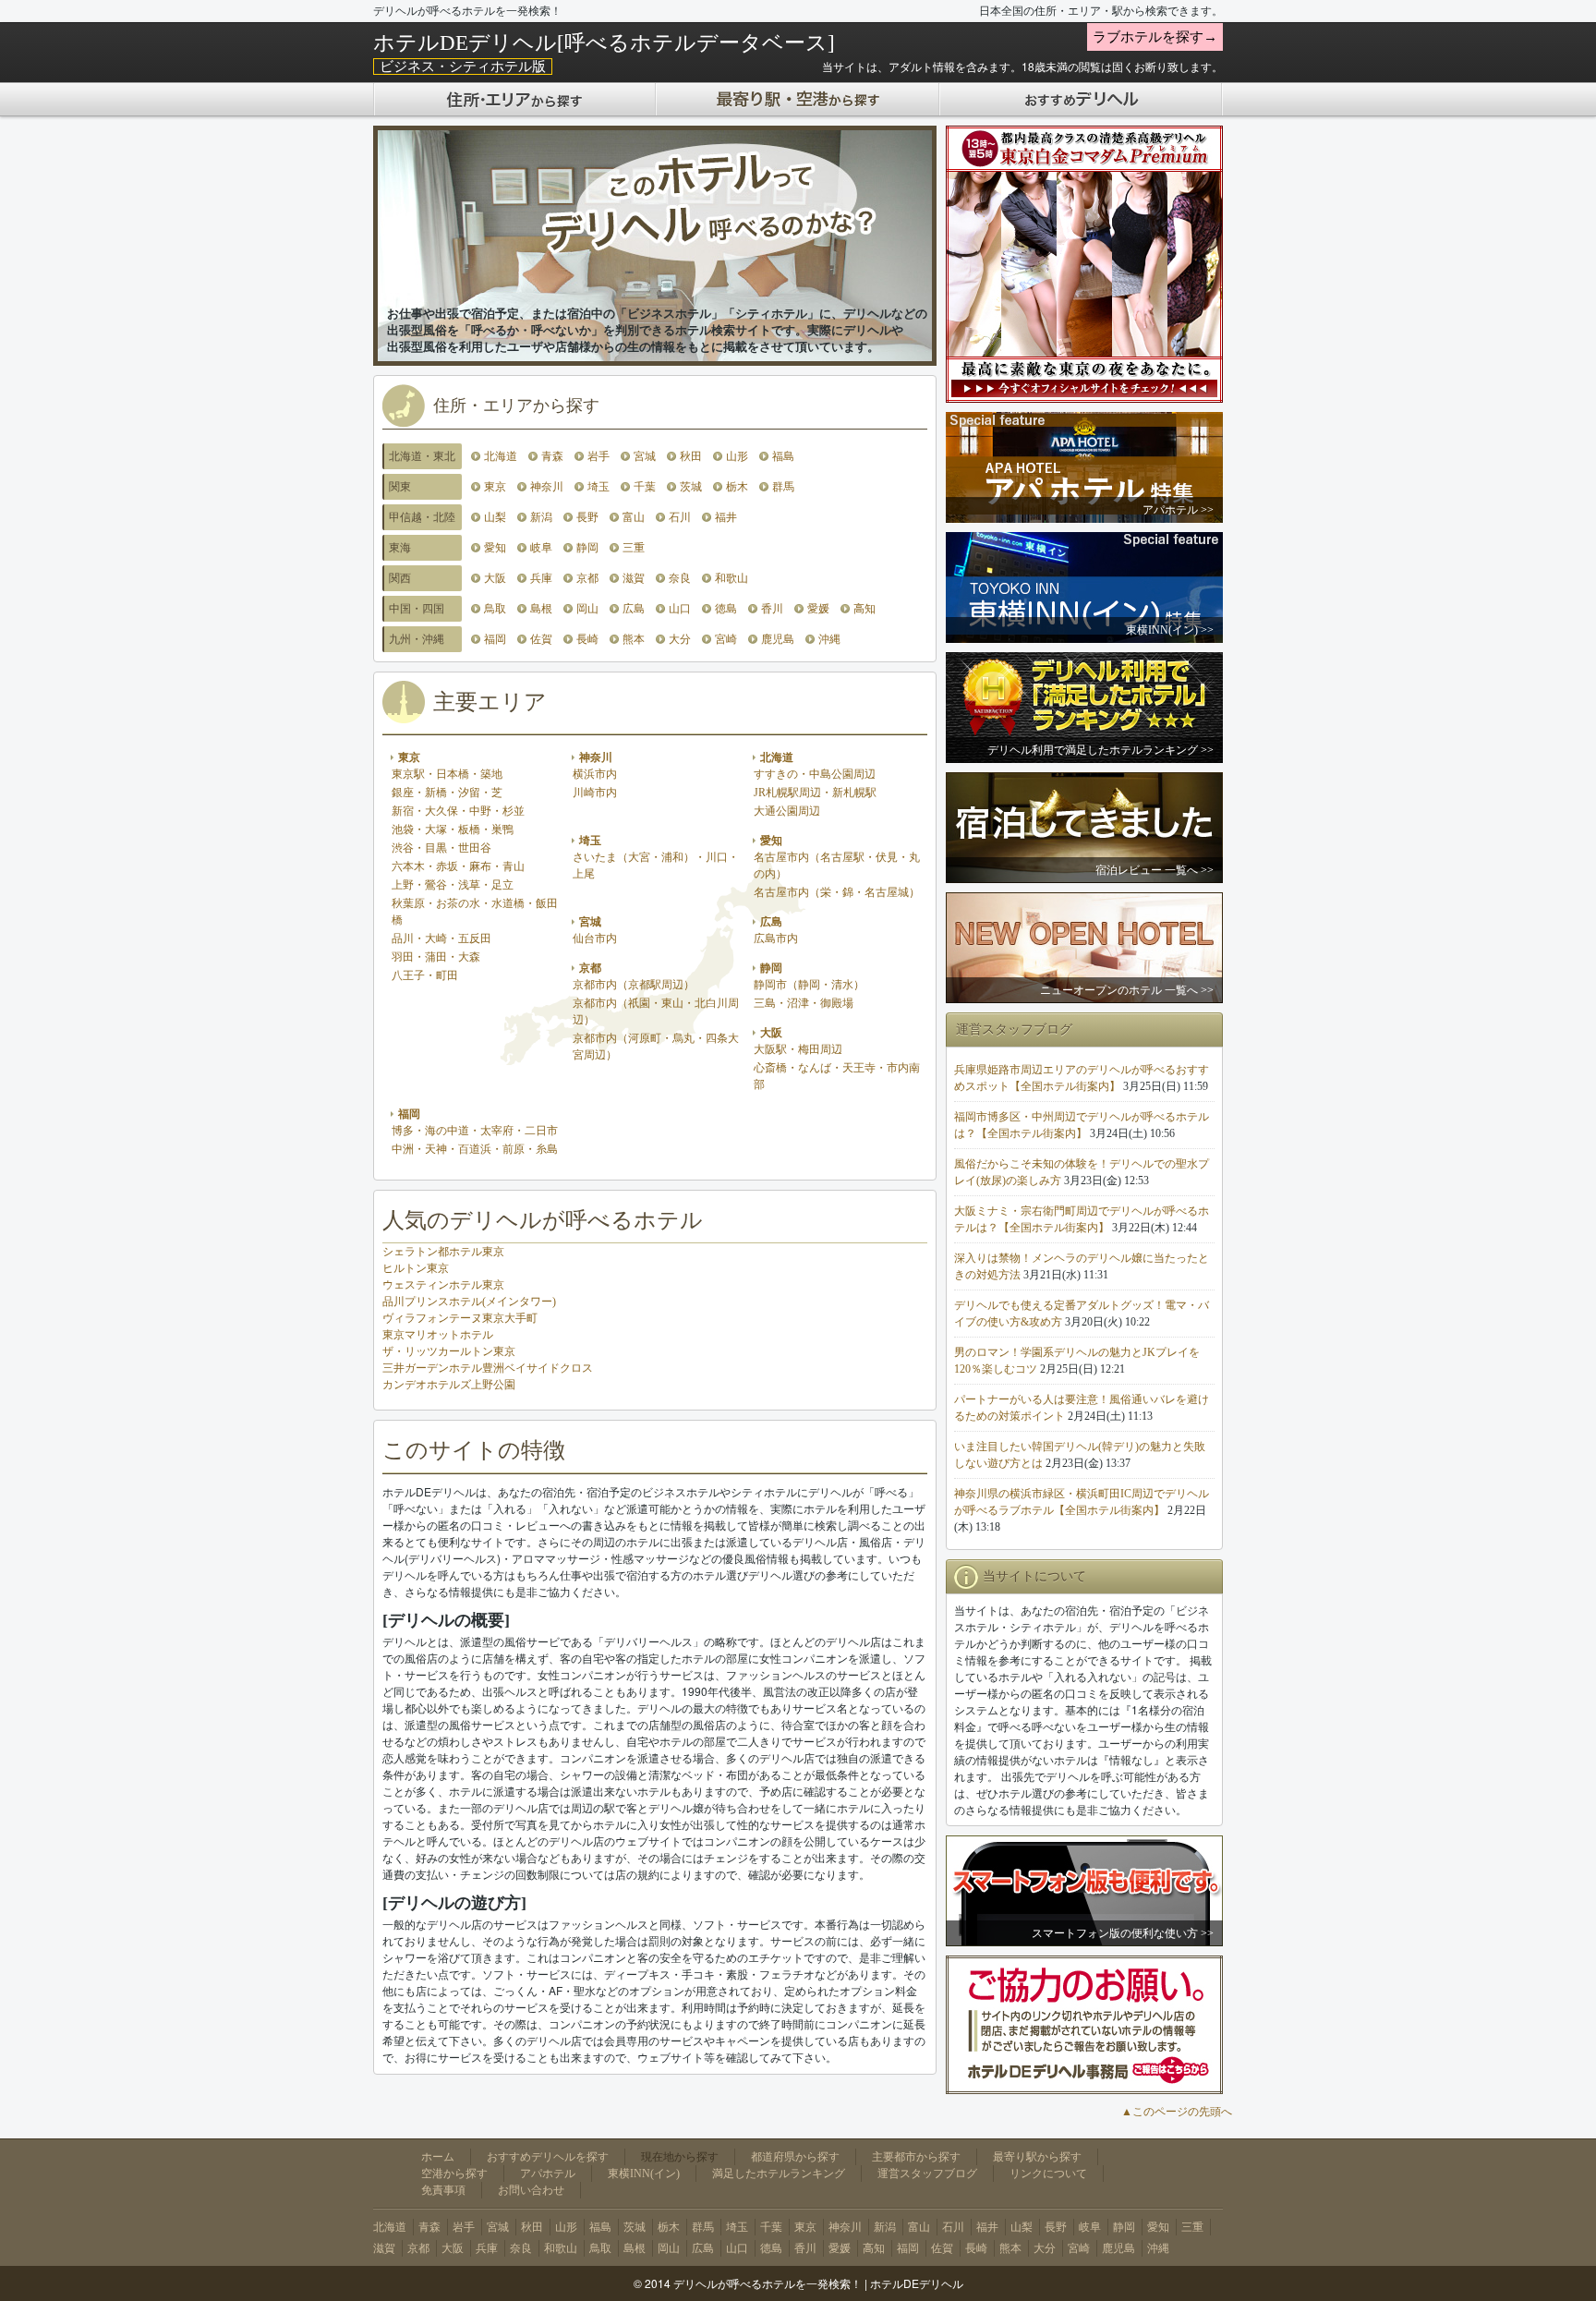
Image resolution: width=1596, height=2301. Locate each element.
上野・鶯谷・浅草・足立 (453, 885)
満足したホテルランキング (779, 2174)
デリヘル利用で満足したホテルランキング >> (1100, 750)
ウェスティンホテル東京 (443, 1285)
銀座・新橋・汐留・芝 (447, 793)
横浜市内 (595, 774)
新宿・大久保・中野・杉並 (458, 811)
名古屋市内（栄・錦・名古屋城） (837, 892)
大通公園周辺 (787, 811)
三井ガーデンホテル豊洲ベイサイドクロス (488, 1368)
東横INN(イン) (644, 2174)
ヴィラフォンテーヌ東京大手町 (460, 1318)
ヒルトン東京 (416, 1268)
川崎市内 (595, 793)
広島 (634, 609)
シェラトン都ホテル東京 (443, 1252)
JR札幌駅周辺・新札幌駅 (815, 793)
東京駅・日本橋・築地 (447, 774)
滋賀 (634, 578)
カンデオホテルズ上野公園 (449, 1385)
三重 (634, 548)
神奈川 (547, 487)
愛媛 (818, 609)
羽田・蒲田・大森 (436, 957)
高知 (864, 609)
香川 (772, 609)
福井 (726, 517)
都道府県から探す (795, 2157)
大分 (680, 639)
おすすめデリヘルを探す (548, 2157)
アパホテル (548, 2174)
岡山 (587, 609)
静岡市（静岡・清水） (809, 985)
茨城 (691, 487)
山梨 (495, 517)
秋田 (691, 456)
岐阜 (541, 548)
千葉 (645, 487)
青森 (552, 456)
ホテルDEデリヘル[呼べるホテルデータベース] (604, 42)
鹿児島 (778, 639)
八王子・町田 (425, 975)
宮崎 (726, 639)
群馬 (783, 487)
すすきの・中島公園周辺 (815, 774)
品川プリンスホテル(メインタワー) (469, 1302)
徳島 (726, 609)
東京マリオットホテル (438, 1335)
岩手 (598, 456)
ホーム (438, 2157)
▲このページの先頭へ (1177, 2112)
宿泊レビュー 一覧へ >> (1155, 870)
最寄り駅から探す (1037, 2157)
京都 (587, 578)
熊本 (634, 639)
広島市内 (776, 939)
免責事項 (443, 2190)
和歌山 (731, 578)
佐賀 (541, 639)
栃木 (737, 487)
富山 (634, 517)
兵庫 (541, 578)
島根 (541, 609)
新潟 (541, 517)
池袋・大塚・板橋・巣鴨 (453, 830)
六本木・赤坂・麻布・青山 (458, 866)
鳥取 (495, 609)
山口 (680, 609)
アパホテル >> (1178, 510)
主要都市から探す (916, 2157)
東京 (495, 487)
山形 (737, 456)
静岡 (587, 548)
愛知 (495, 548)
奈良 (680, 578)
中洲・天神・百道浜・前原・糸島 (475, 1149)
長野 (587, 517)
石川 (680, 517)
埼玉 (598, 487)
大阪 (495, 578)
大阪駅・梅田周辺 (798, 1049)
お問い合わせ (531, 2190)
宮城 (645, 456)
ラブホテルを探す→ (1155, 37)
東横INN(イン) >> (1170, 630)
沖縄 (829, 639)
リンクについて (1048, 2174)
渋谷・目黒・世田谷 (441, 848)
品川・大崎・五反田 (441, 939)
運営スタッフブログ (927, 2174)
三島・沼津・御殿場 (804, 1003)
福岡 (495, 639)
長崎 (587, 639)
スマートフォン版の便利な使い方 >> (1123, 1933)
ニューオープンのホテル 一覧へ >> (1127, 990)
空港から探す (454, 2174)
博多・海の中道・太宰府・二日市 (475, 1131)
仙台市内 (595, 939)
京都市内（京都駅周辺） (634, 985)
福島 (783, 456)
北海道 (501, 456)
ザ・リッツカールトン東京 (449, 1351)
